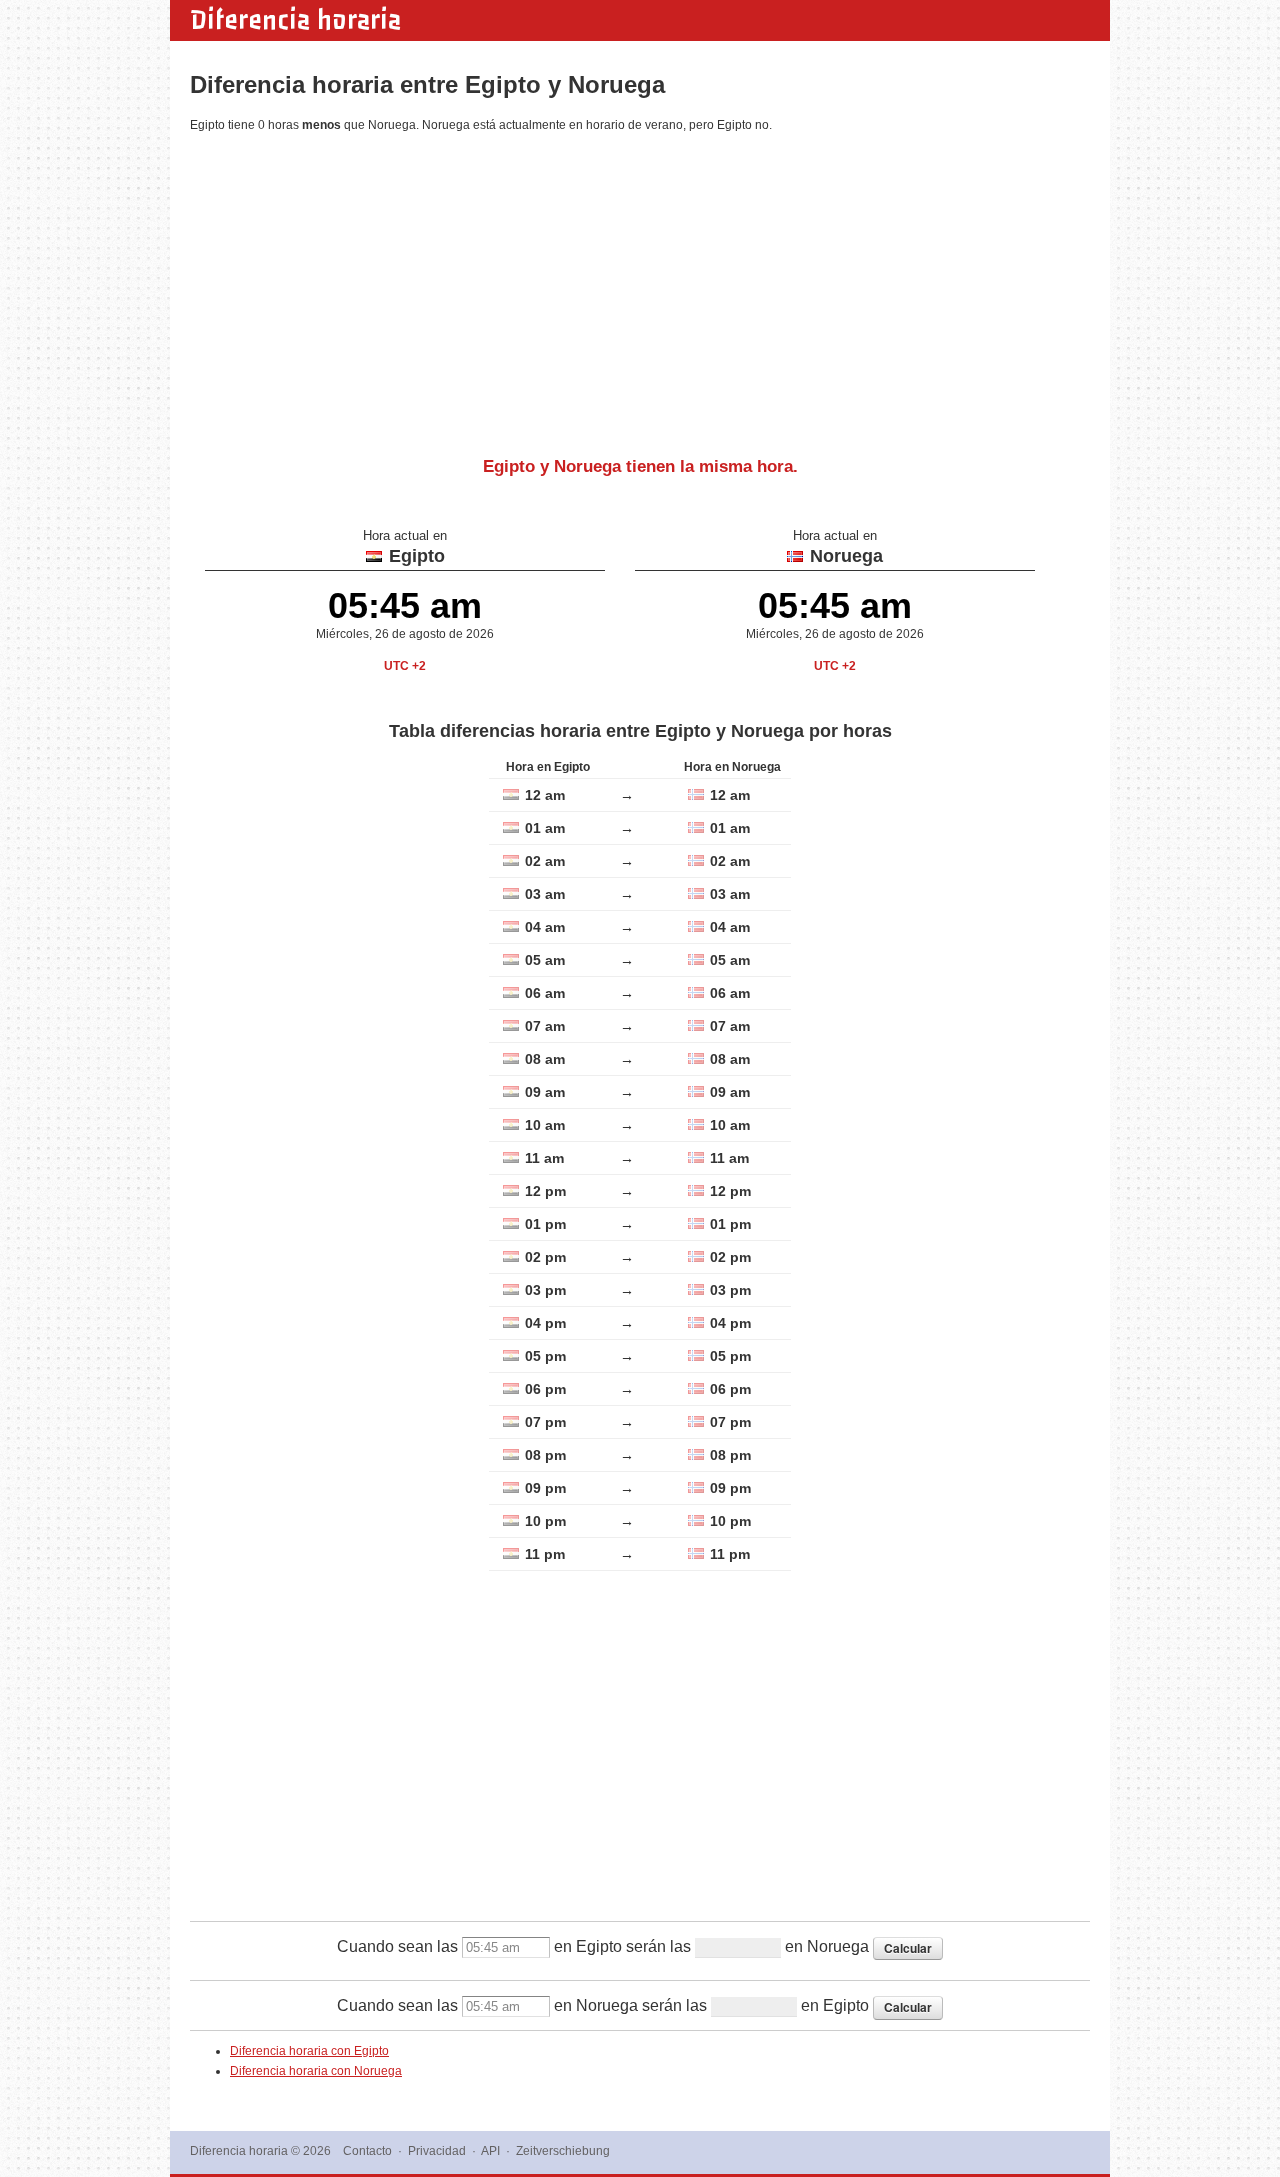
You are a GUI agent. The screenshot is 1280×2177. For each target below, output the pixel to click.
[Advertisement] (640, 287)
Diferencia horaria (295, 20)
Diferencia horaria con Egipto (309, 2051)
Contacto (367, 2151)
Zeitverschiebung (563, 2151)
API (490, 2151)
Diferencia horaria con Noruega (316, 2071)
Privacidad (437, 2151)
